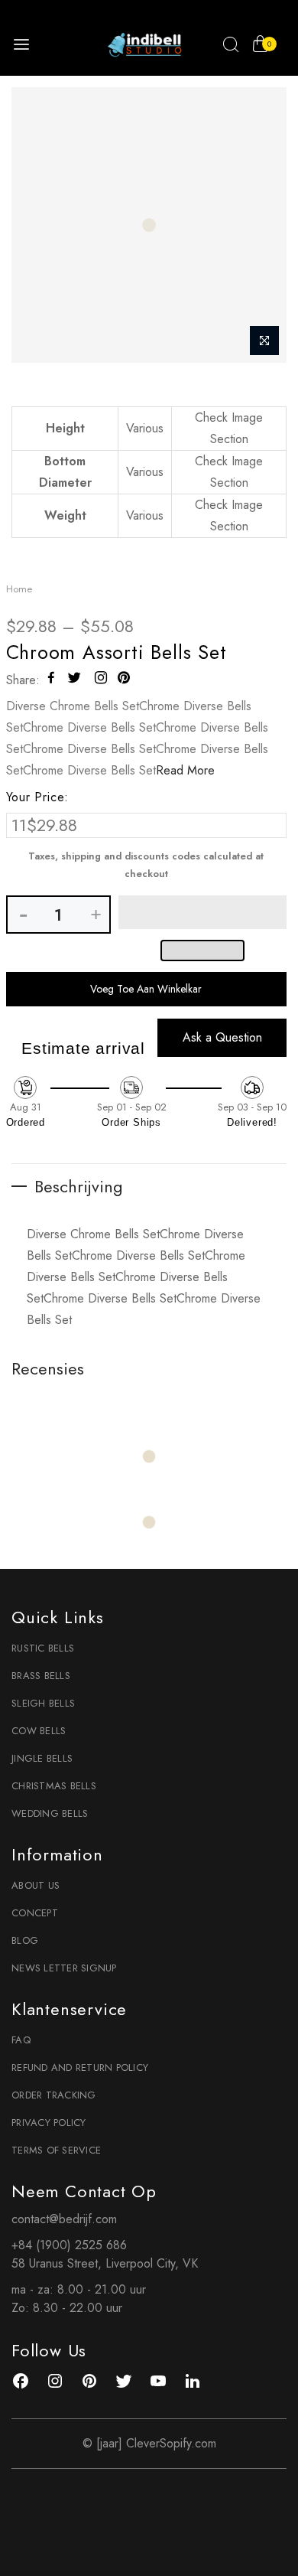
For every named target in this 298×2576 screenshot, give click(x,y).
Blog (25, 1940)
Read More (185, 770)
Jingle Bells (42, 1758)
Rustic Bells (43, 1648)
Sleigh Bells (43, 1703)
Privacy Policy (49, 2123)
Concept (35, 1913)
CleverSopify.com (171, 2443)
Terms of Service (56, 2150)
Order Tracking (54, 2095)
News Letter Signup (64, 1968)
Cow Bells (39, 1731)
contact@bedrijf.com (64, 2219)
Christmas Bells (54, 1786)
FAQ (21, 2040)
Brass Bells (41, 1676)
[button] (203, 912)
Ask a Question (222, 1037)
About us (36, 1885)
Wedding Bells (50, 1813)
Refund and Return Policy (80, 2067)
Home (19, 589)
